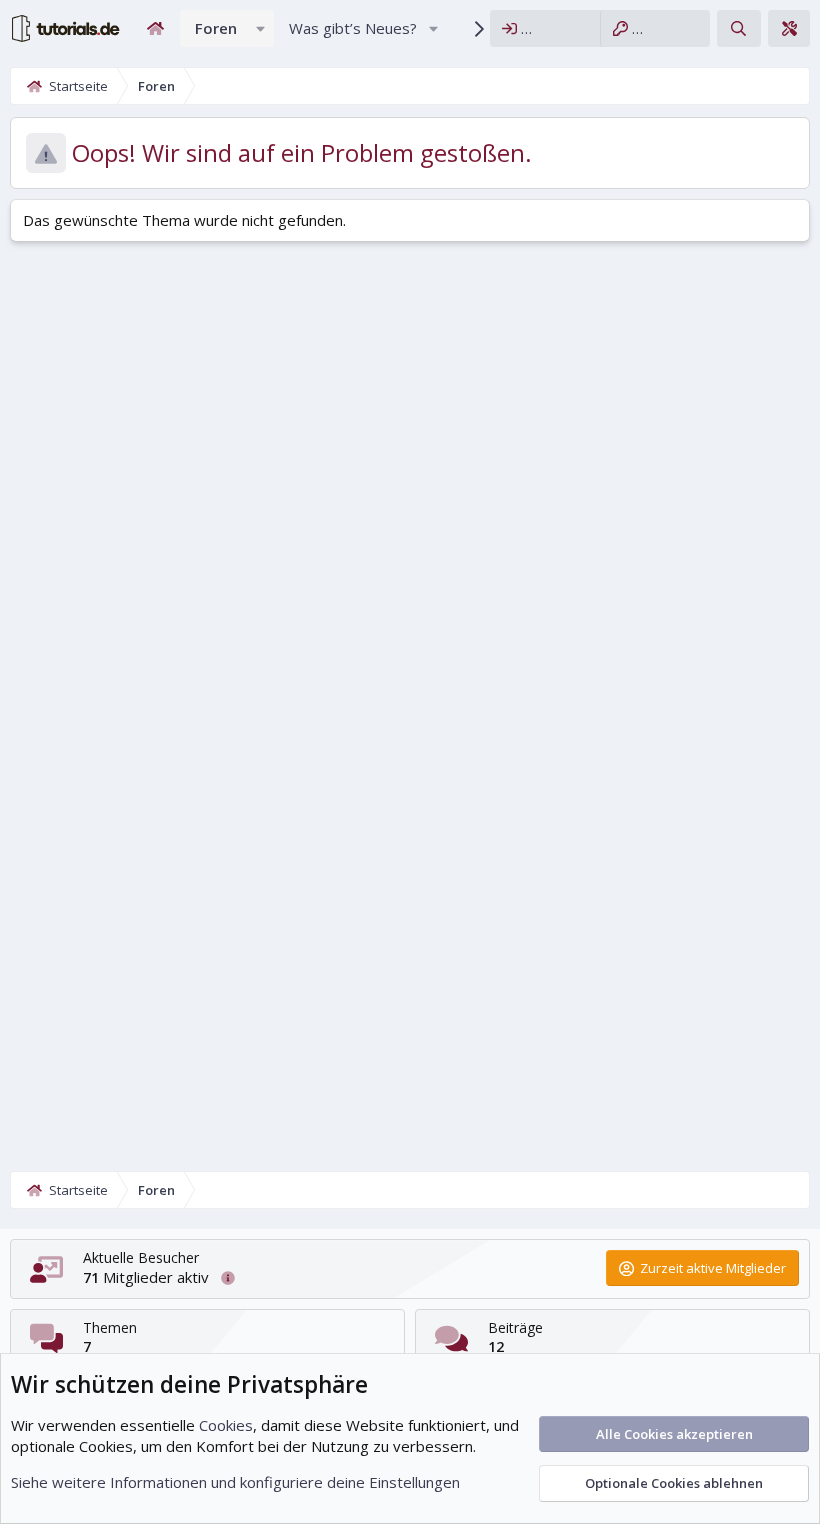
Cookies (226, 1425)
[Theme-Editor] (789, 28)
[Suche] (738, 28)
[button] (260, 28)
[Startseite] (155, 28)
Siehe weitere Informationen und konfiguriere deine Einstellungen (235, 1482)
